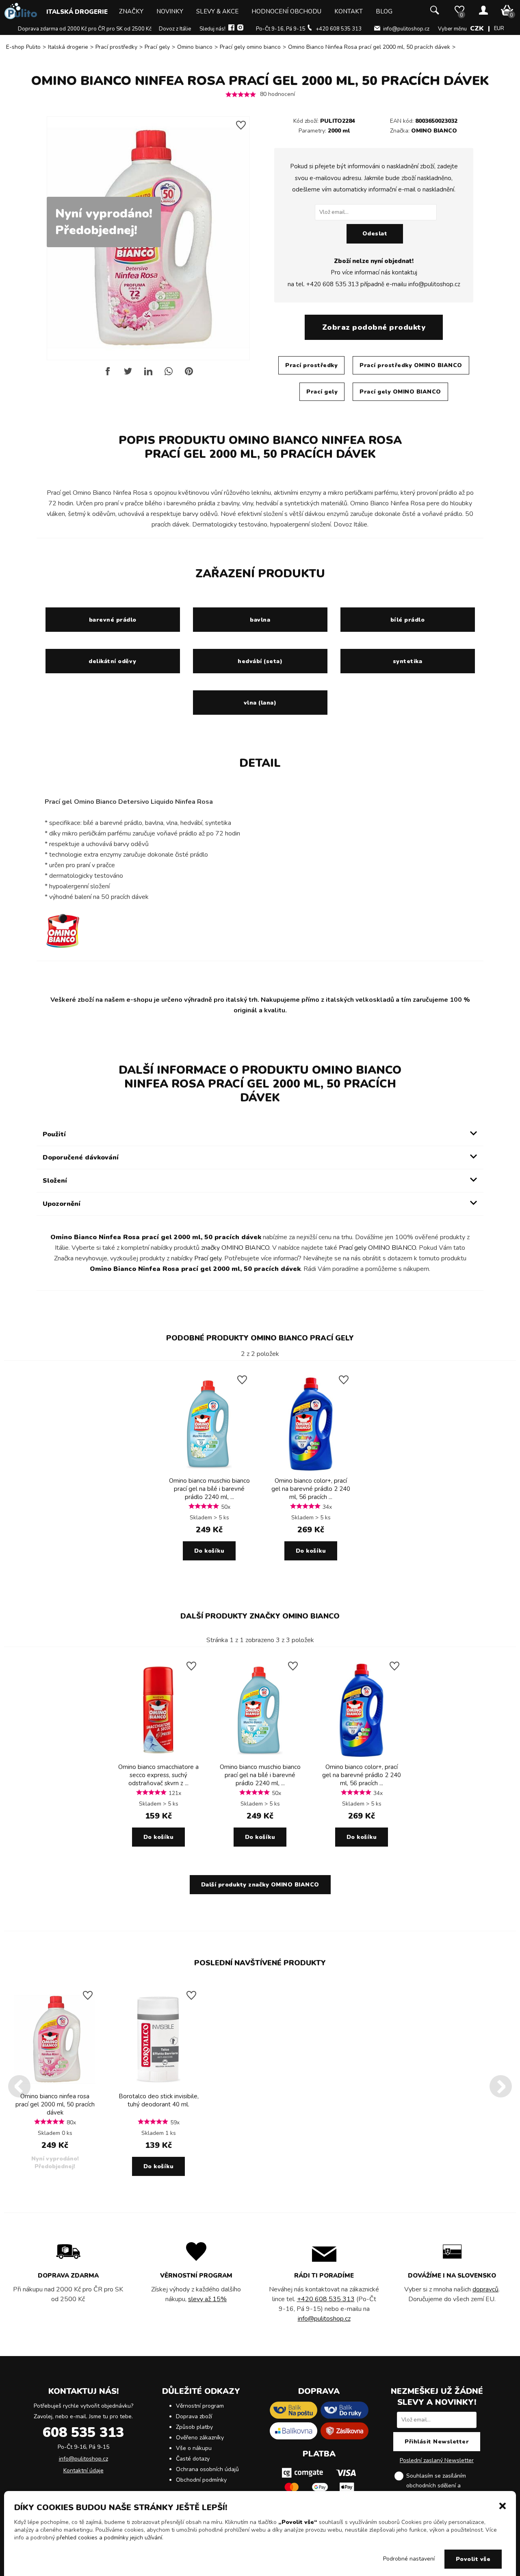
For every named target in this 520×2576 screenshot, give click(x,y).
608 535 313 (83, 2432)
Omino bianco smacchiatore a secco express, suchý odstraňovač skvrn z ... (158, 1775)
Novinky (170, 11)
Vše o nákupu (194, 2448)
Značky (131, 11)
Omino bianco (195, 47)
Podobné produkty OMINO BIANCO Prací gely (260, 1338)
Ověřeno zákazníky (200, 2438)
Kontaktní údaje (83, 2470)
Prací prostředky (116, 47)
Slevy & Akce (217, 11)
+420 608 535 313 (339, 29)
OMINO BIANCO (434, 131)
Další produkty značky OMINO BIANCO (260, 1616)
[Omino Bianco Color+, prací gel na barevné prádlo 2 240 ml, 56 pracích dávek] (311, 1471)
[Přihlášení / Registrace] (483, 11)
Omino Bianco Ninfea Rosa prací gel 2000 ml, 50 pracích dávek (369, 47)
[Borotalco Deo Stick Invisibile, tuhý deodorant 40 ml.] (158, 2086)
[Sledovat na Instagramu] (240, 29)
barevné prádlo (113, 620)
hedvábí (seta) (260, 661)
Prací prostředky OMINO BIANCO (411, 365)
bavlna (260, 620)
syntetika (408, 661)
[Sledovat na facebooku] (231, 29)
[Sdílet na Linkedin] (148, 374)
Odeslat (375, 234)
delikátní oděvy (113, 661)
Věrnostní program (200, 2406)
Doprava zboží (194, 2416)
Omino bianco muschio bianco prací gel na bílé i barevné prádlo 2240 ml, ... (209, 1489)
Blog (384, 11)
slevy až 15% (207, 2299)
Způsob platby (194, 2427)
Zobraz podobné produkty (374, 327)
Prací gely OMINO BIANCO (400, 392)
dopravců (485, 2289)
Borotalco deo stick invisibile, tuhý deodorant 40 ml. (159, 2100)
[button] (503, 2505)
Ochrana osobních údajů (207, 2469)
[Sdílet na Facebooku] (108, 374)
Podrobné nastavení (409, 2559)
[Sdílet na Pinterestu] (189, 374)
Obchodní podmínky (201, 2480)
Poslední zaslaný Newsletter (437, 2460)
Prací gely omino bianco (250, 47)
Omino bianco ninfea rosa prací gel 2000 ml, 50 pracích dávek (55, 2104)
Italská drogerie (77, 12)
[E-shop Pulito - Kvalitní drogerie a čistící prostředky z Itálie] (21, 17)
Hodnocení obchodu (286, 11)
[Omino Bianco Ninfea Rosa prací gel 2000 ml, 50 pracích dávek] (55, 2086)
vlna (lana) (260, 703)
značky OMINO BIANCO (235, 1248)
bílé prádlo (408, 620)
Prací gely (157, 47)
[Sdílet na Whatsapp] (169, 374)
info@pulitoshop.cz (406, 29)
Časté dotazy (193, 2459)
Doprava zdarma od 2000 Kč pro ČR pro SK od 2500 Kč (85, 29)
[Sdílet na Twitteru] (128, 374)
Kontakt (349, 11)
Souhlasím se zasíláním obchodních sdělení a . (443, 2486)
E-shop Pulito (23, 47)
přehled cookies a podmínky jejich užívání (109, 2538)
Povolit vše (473, 2559)
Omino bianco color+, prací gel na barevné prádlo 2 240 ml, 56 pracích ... (311, 1489)
